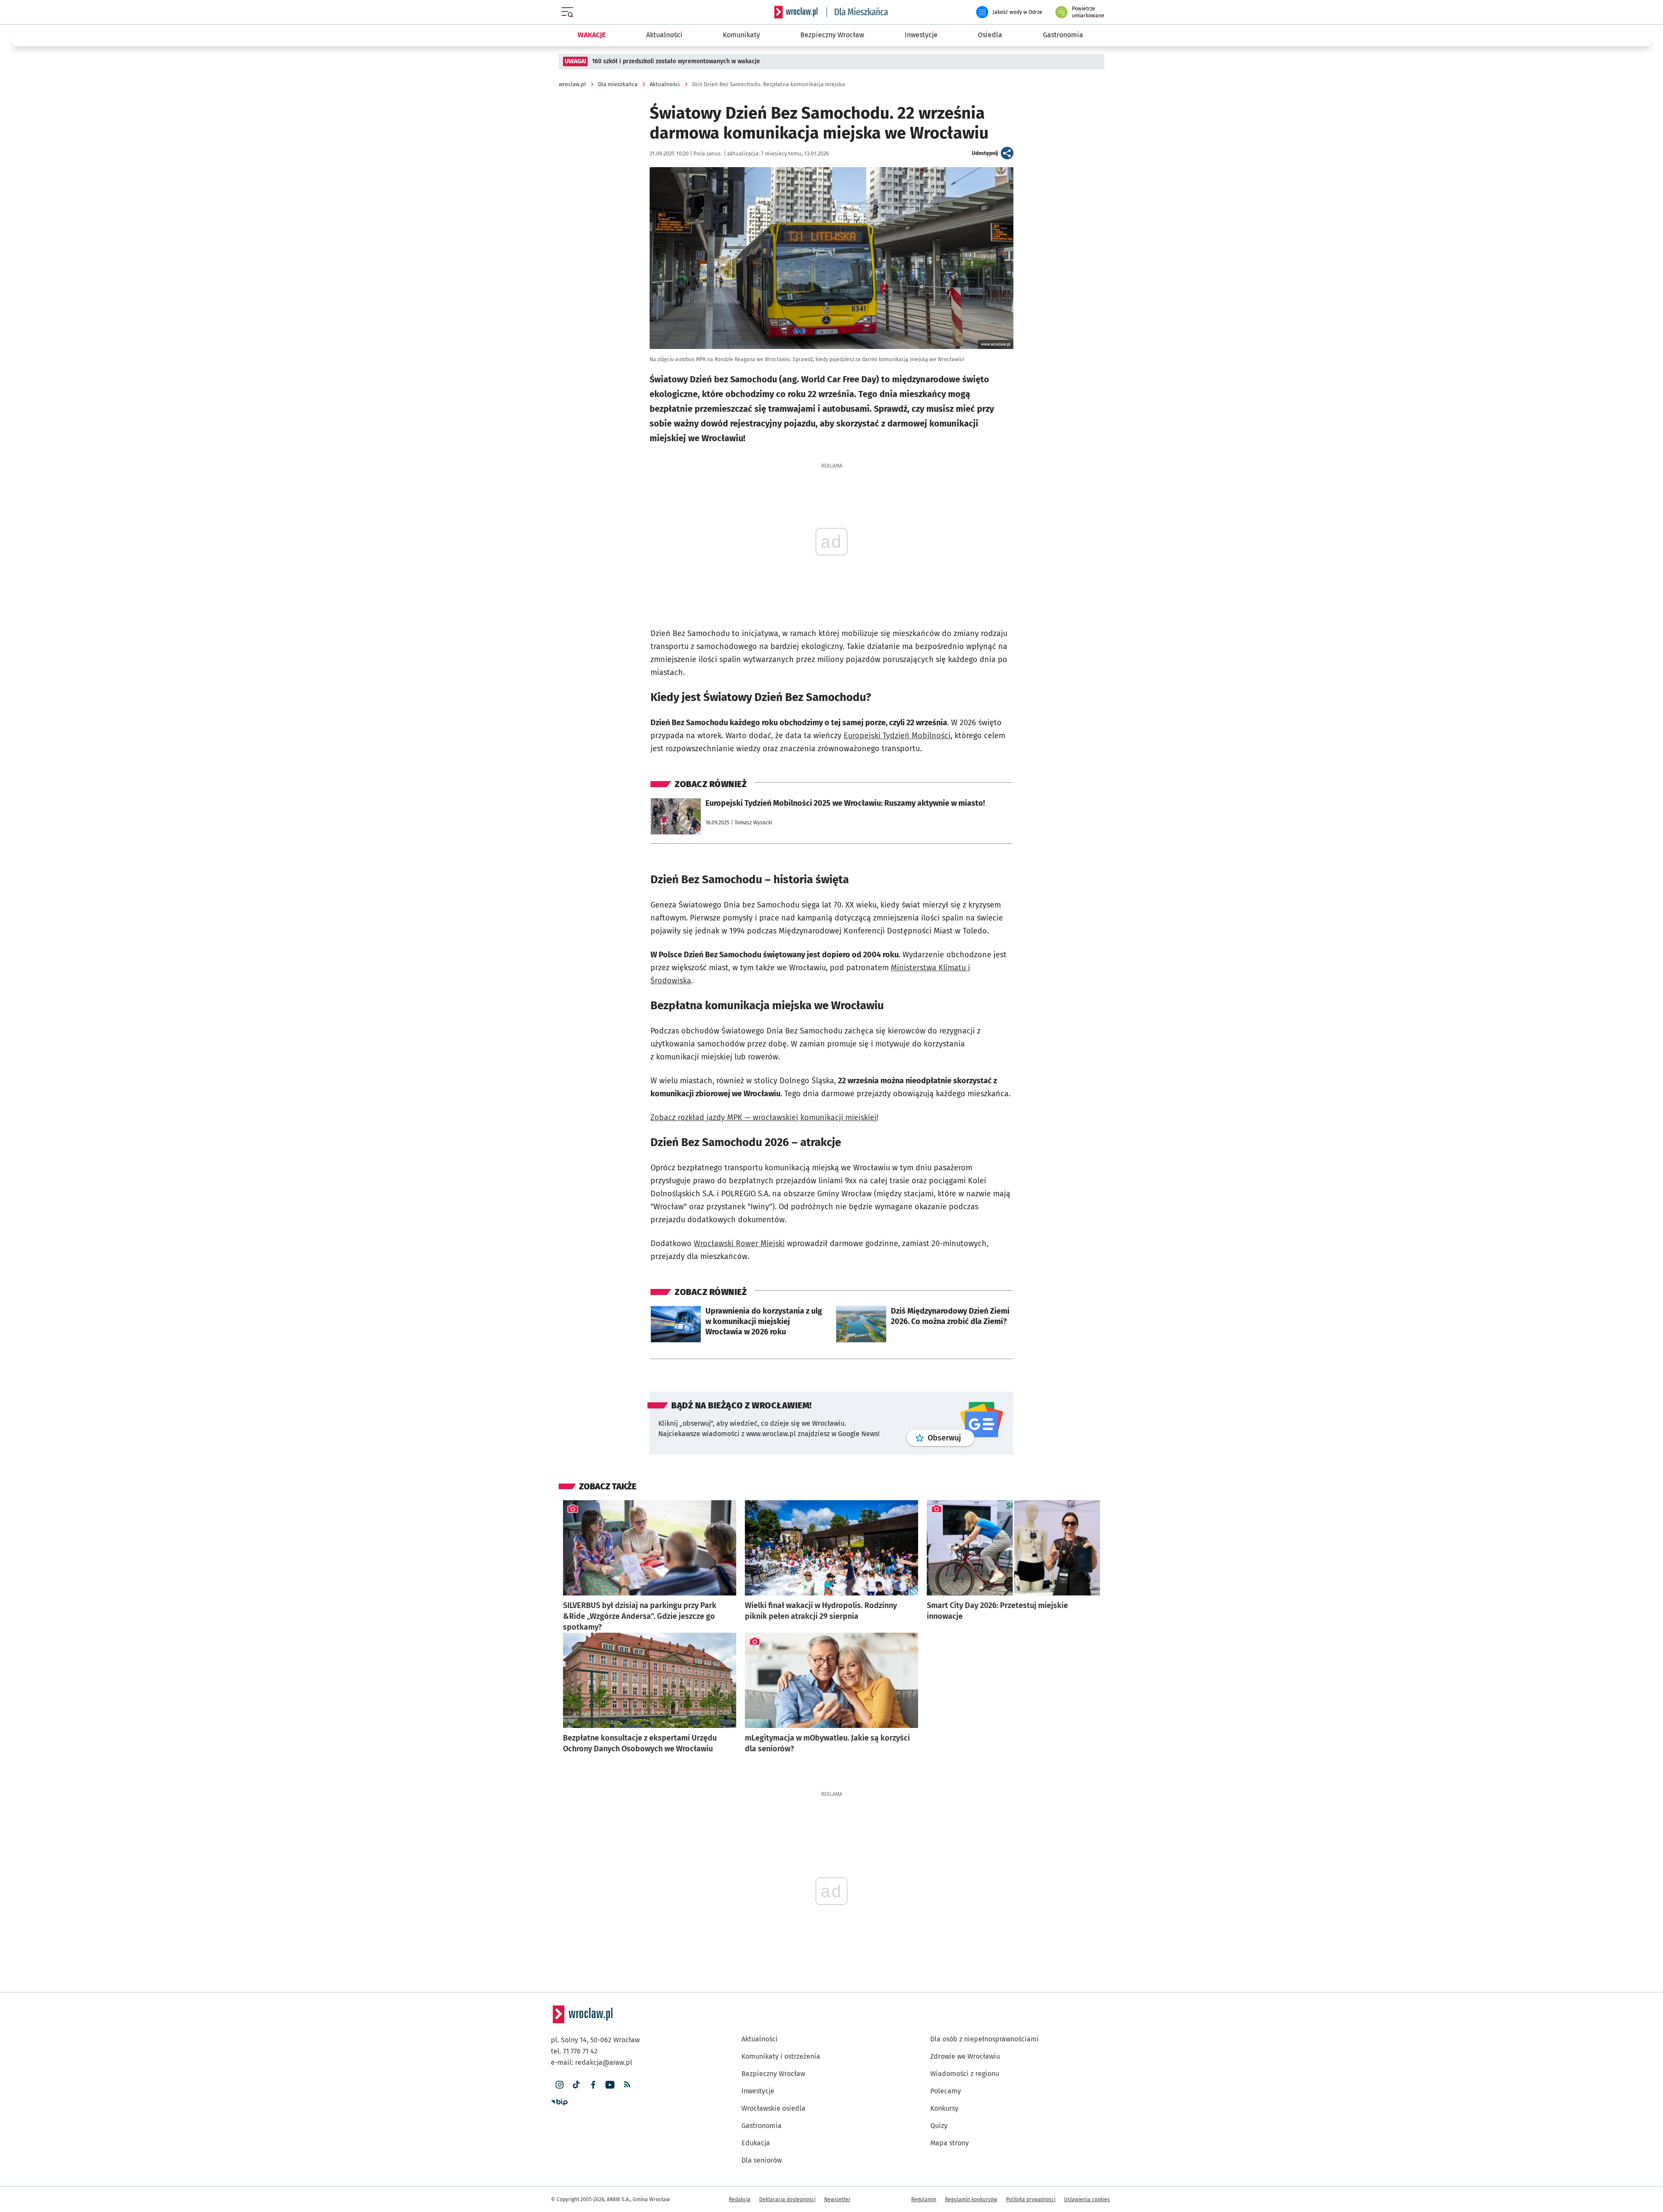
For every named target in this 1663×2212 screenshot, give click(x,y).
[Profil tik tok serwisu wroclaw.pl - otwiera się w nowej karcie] (576, 2085)
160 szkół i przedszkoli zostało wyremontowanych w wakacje (676, 61)
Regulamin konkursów (971, 2199)
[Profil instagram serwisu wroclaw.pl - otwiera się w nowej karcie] (559, 2085)
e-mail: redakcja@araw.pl (592, 2062)
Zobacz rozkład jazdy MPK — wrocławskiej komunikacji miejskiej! (764, 1117)
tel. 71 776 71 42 (574, 2051)
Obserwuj (951, 1438)
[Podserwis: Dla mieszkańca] (857, 12)
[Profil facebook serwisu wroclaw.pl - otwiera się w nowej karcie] (593, 2085)
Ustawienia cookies (1087, 2199)
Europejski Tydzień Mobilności (897, 736)
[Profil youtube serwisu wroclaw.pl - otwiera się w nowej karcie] (610, 2085)
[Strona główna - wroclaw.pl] (796, 12)
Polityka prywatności (1031, 2199)
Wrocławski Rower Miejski (739, 1243)
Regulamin (924, 2199)
